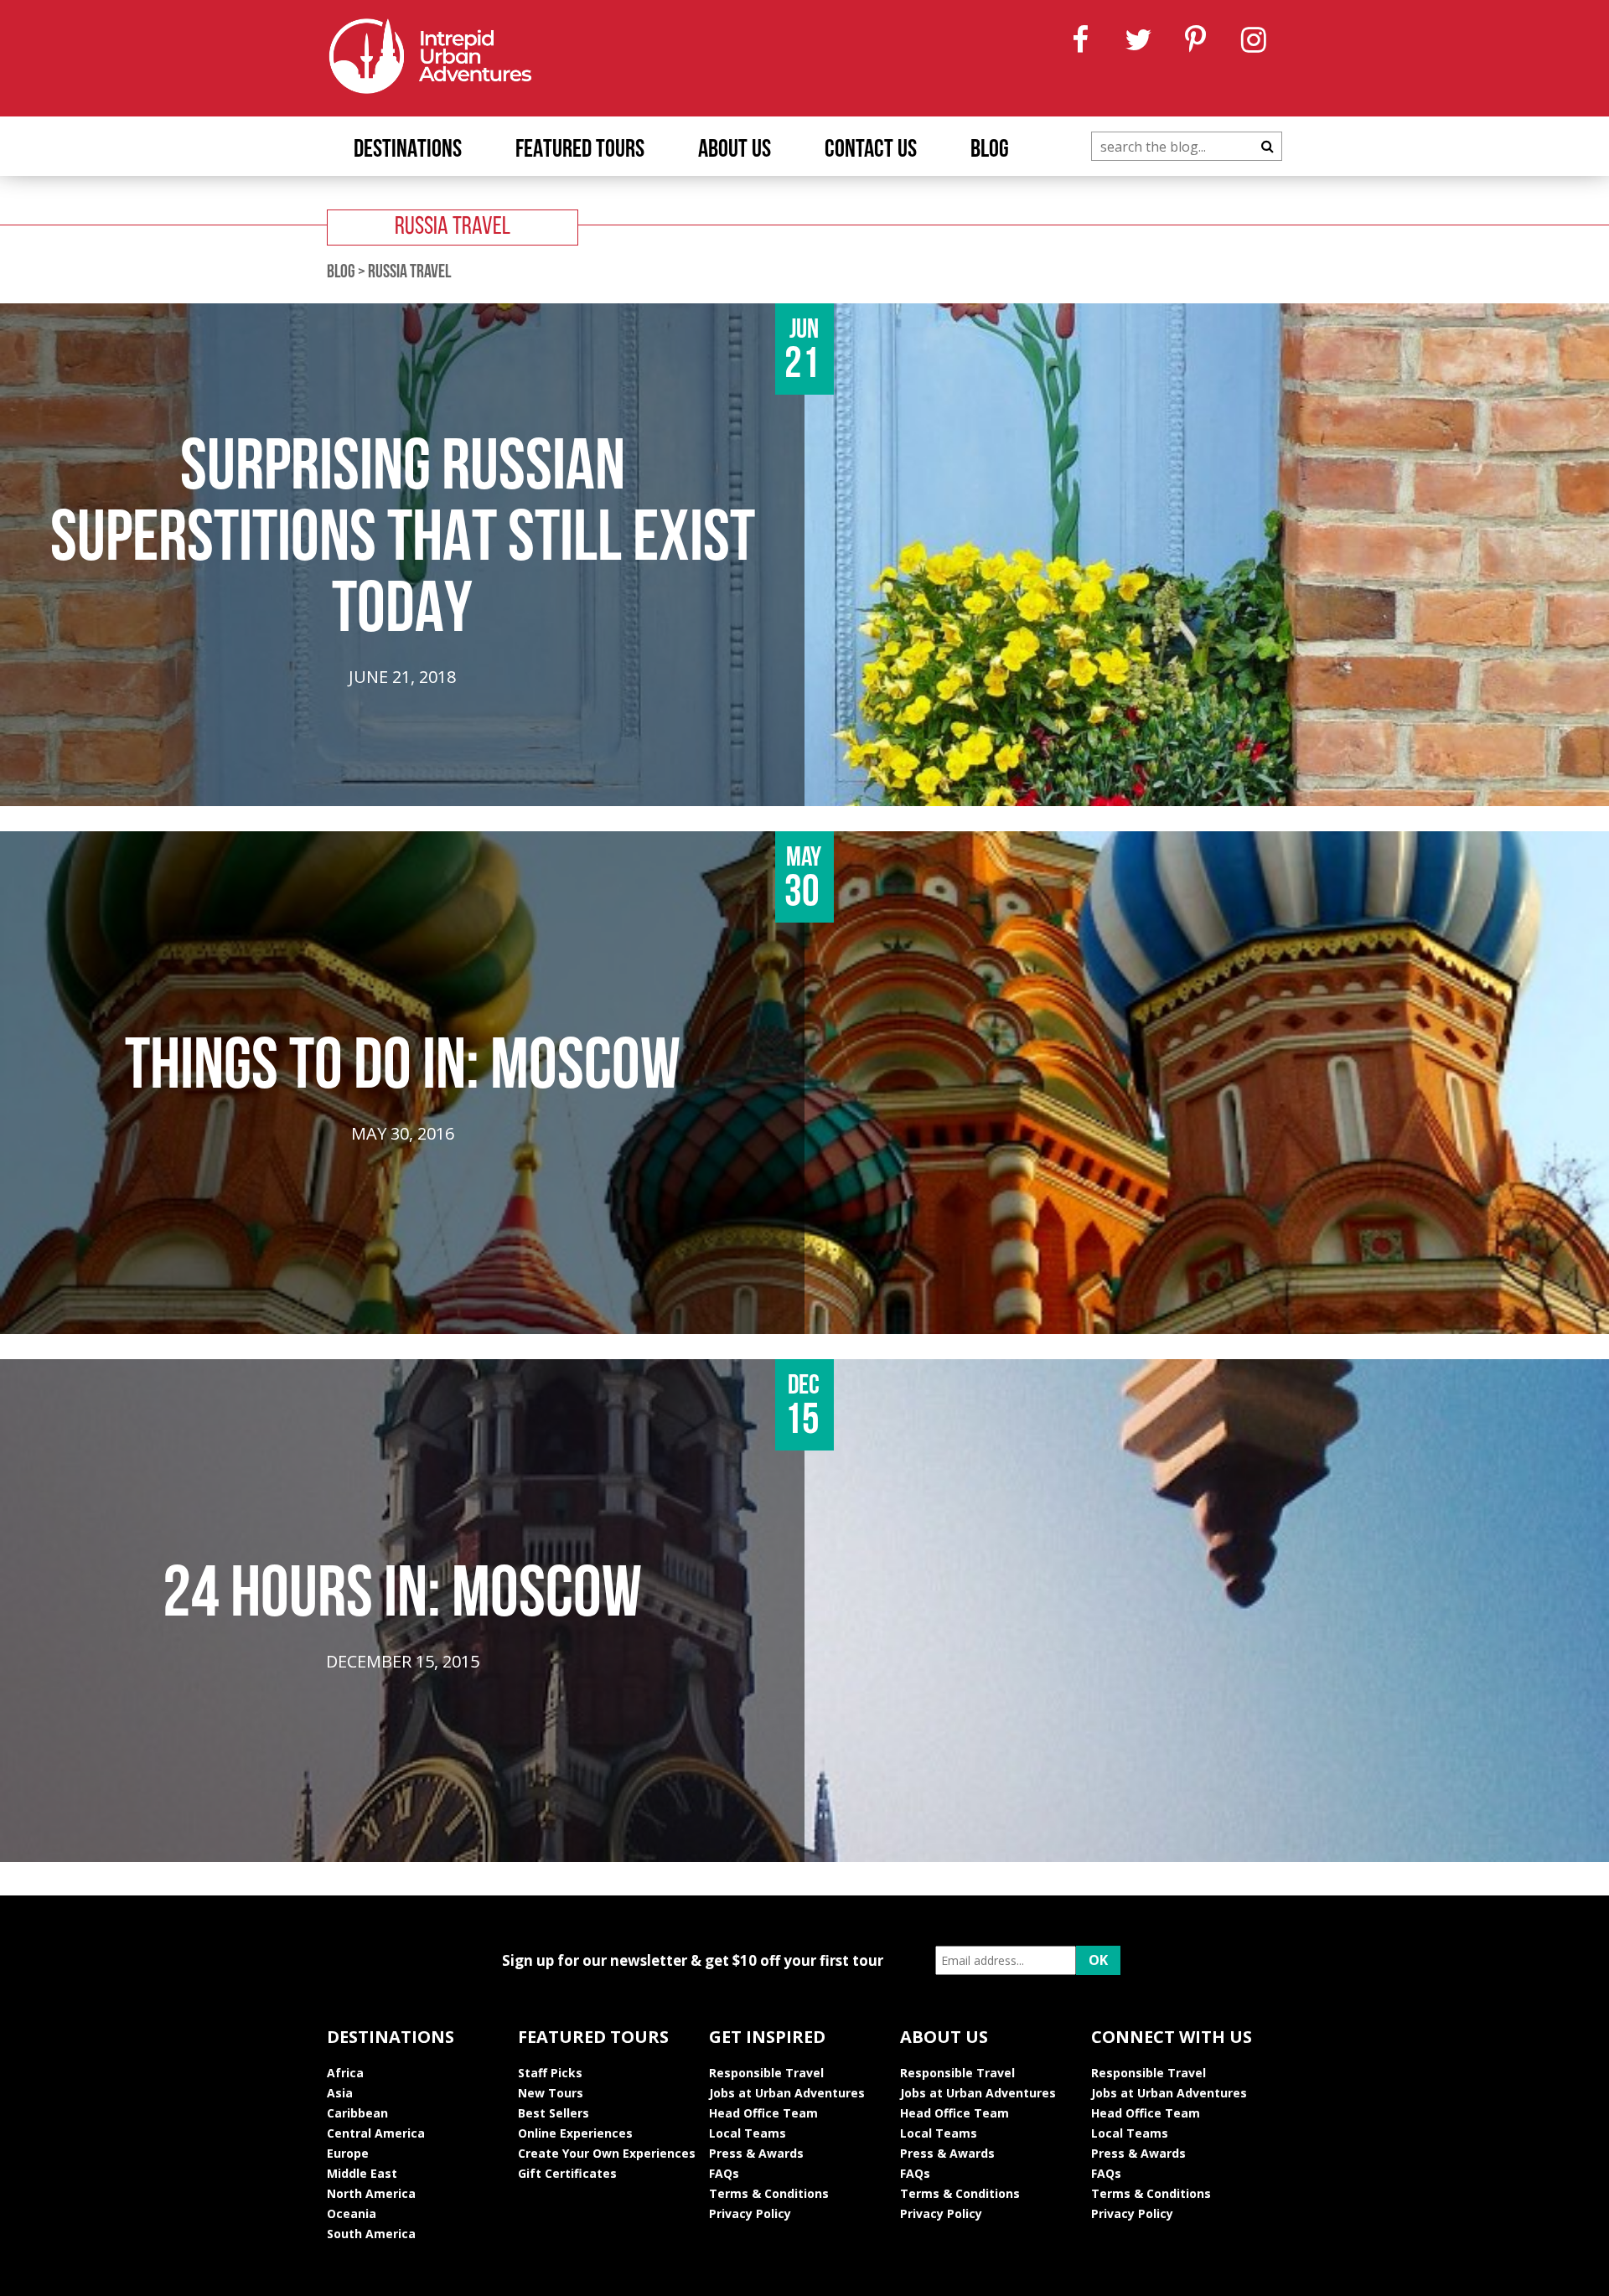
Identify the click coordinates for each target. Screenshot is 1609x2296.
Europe (348, 2153)
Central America (376, 2133)
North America (371, 2193)
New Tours (551, 2093)
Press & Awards (756, 2153)
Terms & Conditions (769, 2193)
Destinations (408, 150)
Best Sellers (554, 2113)
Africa (345, 2073)
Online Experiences (575, 2133)
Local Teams (748, 2133)
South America (371, 2234)
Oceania (352, 2213)
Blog (990, 150)
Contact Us (871, 150)
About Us (735, 150)
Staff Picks (550, 2073)
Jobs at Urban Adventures (787, 2093)
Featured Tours (580, 150)
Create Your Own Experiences (607, 2153)
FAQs (724, 2173)
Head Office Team (763, 2113)
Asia (340, 2093)
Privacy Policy (750, 2213)
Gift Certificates (567, 2173)
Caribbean (357, 2113)
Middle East (362, 2173)
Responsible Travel (766, 2073)
